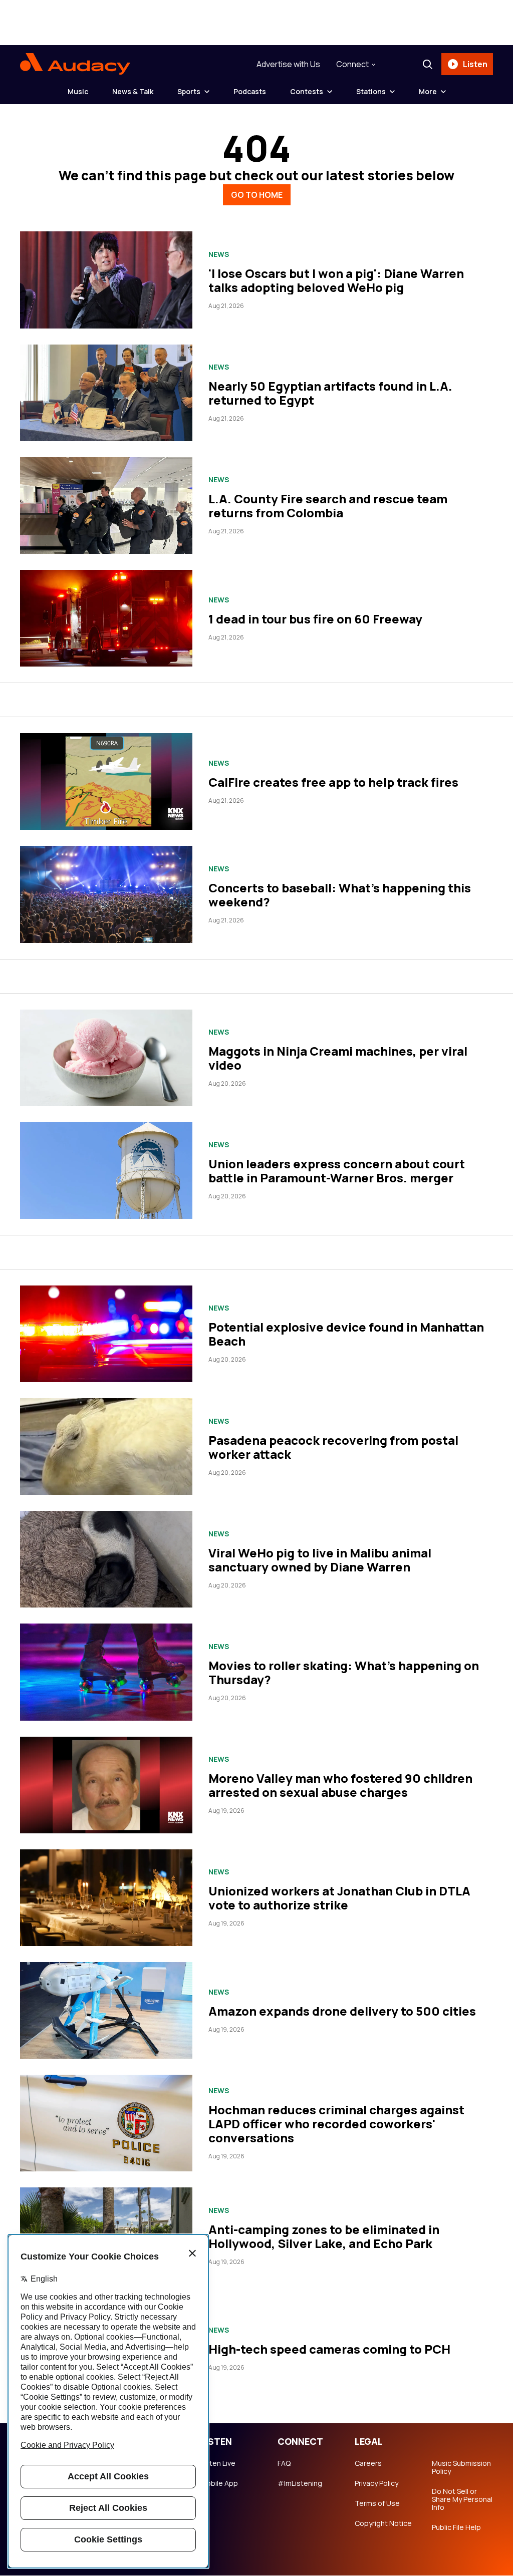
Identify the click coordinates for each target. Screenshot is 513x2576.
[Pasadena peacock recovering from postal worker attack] (106, 1446)
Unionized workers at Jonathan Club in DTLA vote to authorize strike (339, 1898)
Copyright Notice (383, 2523)
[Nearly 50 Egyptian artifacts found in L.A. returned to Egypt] (106, 393)
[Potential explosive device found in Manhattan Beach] (106, 1334)
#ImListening (300, 2483)
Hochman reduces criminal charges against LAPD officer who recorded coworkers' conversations (336, 2124)
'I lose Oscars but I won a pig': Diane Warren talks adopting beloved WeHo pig (336, 280)
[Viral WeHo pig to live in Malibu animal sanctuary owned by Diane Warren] (106, 1559)
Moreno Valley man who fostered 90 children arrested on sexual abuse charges (340, 1785)
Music (78, 91)
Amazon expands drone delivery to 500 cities (342, 2011)
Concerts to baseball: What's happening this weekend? (340, 895)
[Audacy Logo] (75, 64)
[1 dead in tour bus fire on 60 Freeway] (106, 618)
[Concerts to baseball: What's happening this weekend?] (106, 894)
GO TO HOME (257, 195)
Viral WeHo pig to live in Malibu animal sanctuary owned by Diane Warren (320, 1560)
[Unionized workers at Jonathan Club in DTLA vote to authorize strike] (106, 1898)
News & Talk (133, 91)
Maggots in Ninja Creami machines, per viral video (338, 1058)
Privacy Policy (376, 2483)
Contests (307, 91)
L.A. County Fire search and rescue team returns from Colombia (328, 506)
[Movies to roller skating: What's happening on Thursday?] (106, 1672)
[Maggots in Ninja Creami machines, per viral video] (106, 1058)
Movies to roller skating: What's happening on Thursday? (344, 1672)
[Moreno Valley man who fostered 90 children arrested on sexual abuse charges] (106, 1785)
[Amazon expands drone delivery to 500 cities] (106, 2010)
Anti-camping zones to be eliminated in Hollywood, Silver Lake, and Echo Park (324, 2236)
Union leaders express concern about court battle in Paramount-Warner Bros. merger (337, 1171)
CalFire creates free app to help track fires (333, 782)
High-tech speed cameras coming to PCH (329, 2349)
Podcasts (250, 91)
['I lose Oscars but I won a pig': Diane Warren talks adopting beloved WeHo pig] (106, 280)
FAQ (284, 2463)
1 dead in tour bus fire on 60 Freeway (315, 619)
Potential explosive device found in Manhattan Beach (346, 1334)
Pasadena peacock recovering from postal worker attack (333, 1447)
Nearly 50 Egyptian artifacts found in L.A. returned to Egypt (330, 393)
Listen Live (218, 2463)
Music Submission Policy (461, 2467)
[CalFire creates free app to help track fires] (106, 781)
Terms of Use (377, 2503)
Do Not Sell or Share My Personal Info (462, 2499)
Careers (368, 2463)
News (219, 254)
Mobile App (219, 2483)
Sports (189, 91)
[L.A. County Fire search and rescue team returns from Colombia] (106, 506)
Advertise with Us (288, 64)
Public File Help (456, 2527)
